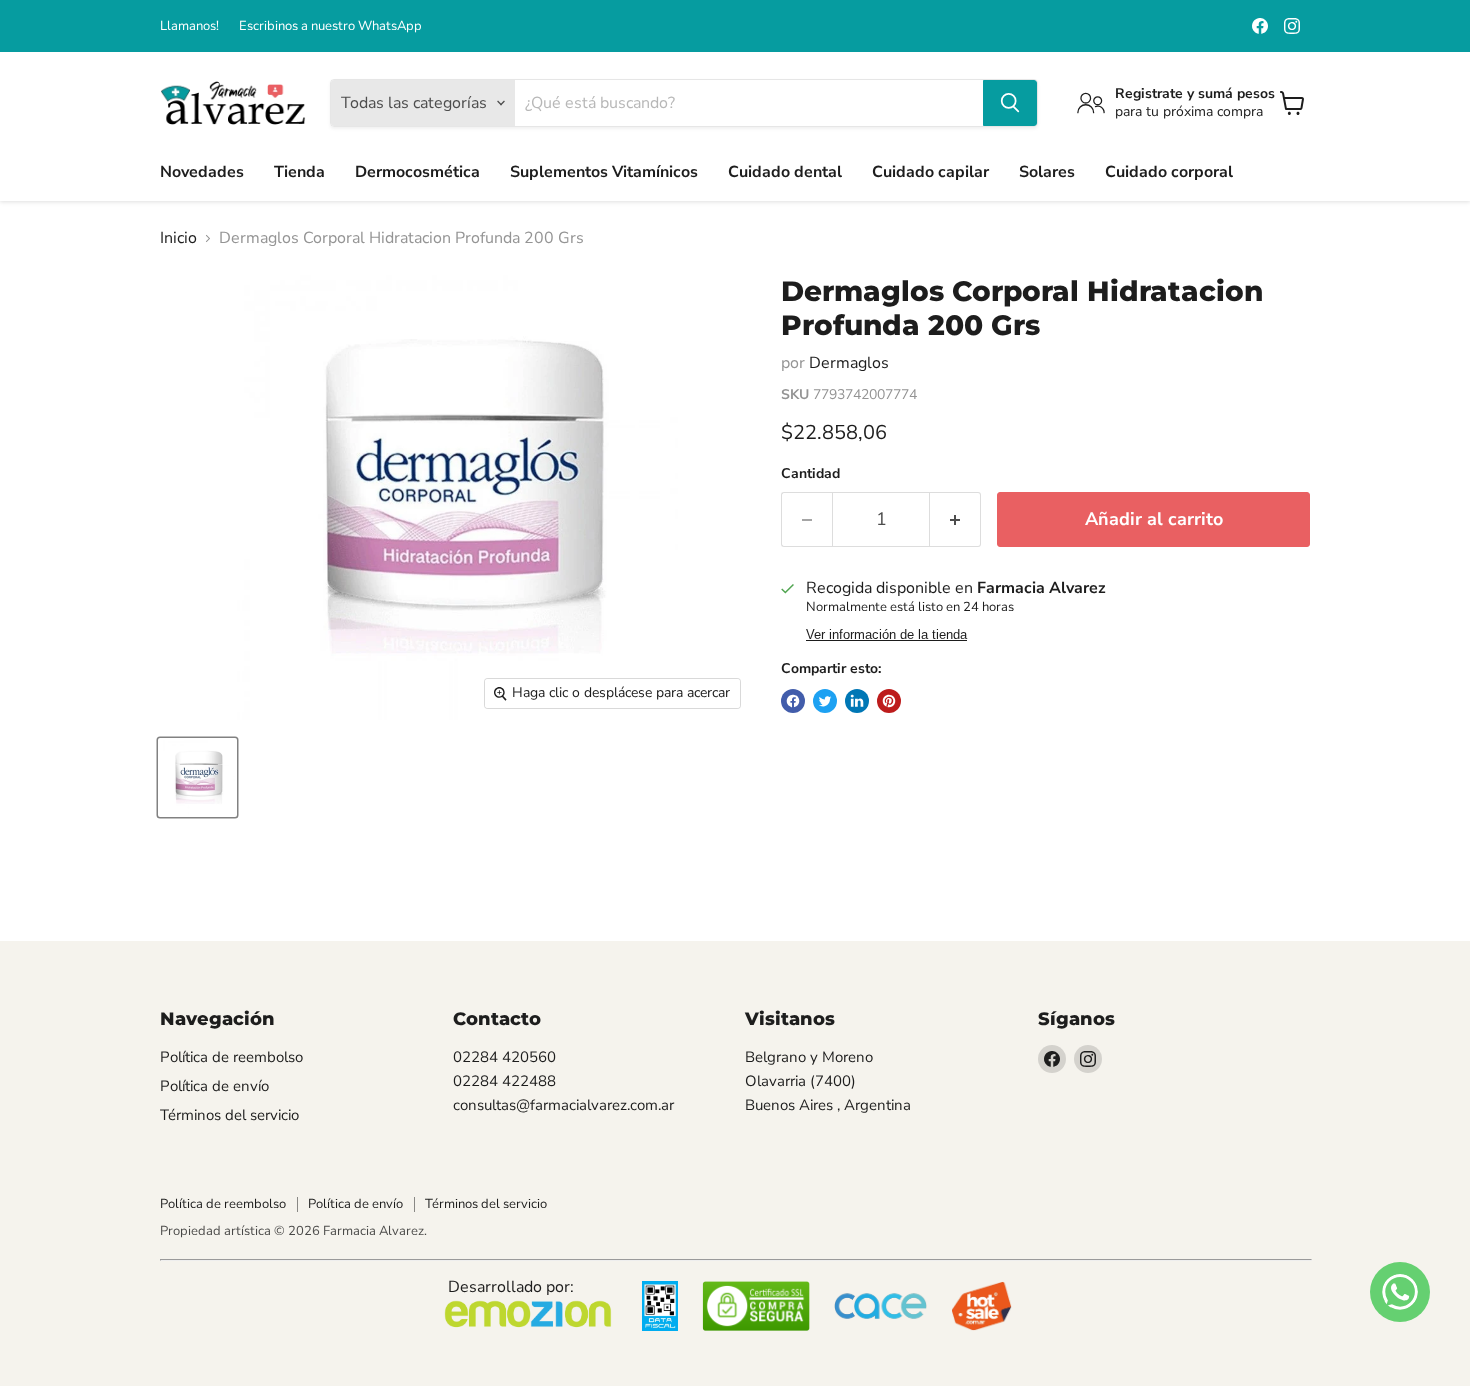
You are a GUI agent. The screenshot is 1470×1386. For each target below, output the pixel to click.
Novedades (202, 172)
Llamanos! (189, 26)
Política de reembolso (231, 1057)
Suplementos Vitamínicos (604, 172)
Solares (1047, 172)
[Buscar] (1010, 103)
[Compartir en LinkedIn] (857, 701)
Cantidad (810, 474)
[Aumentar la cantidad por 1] (955, 519)
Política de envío (214, 1086)
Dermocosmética (417, 172)
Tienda (299, 172)
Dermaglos (849, 363)
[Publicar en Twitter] (825, 701)
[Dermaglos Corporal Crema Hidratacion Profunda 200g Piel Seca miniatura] (197, 777)
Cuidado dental (785, 172)
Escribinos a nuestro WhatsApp (330, 26)
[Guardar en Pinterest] (889, 701)
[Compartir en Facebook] (793, 701)
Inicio (178, 238)
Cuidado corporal (1169, 172)
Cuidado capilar (930, 172)
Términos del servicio (229, 1115)
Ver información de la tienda (886, 635)
